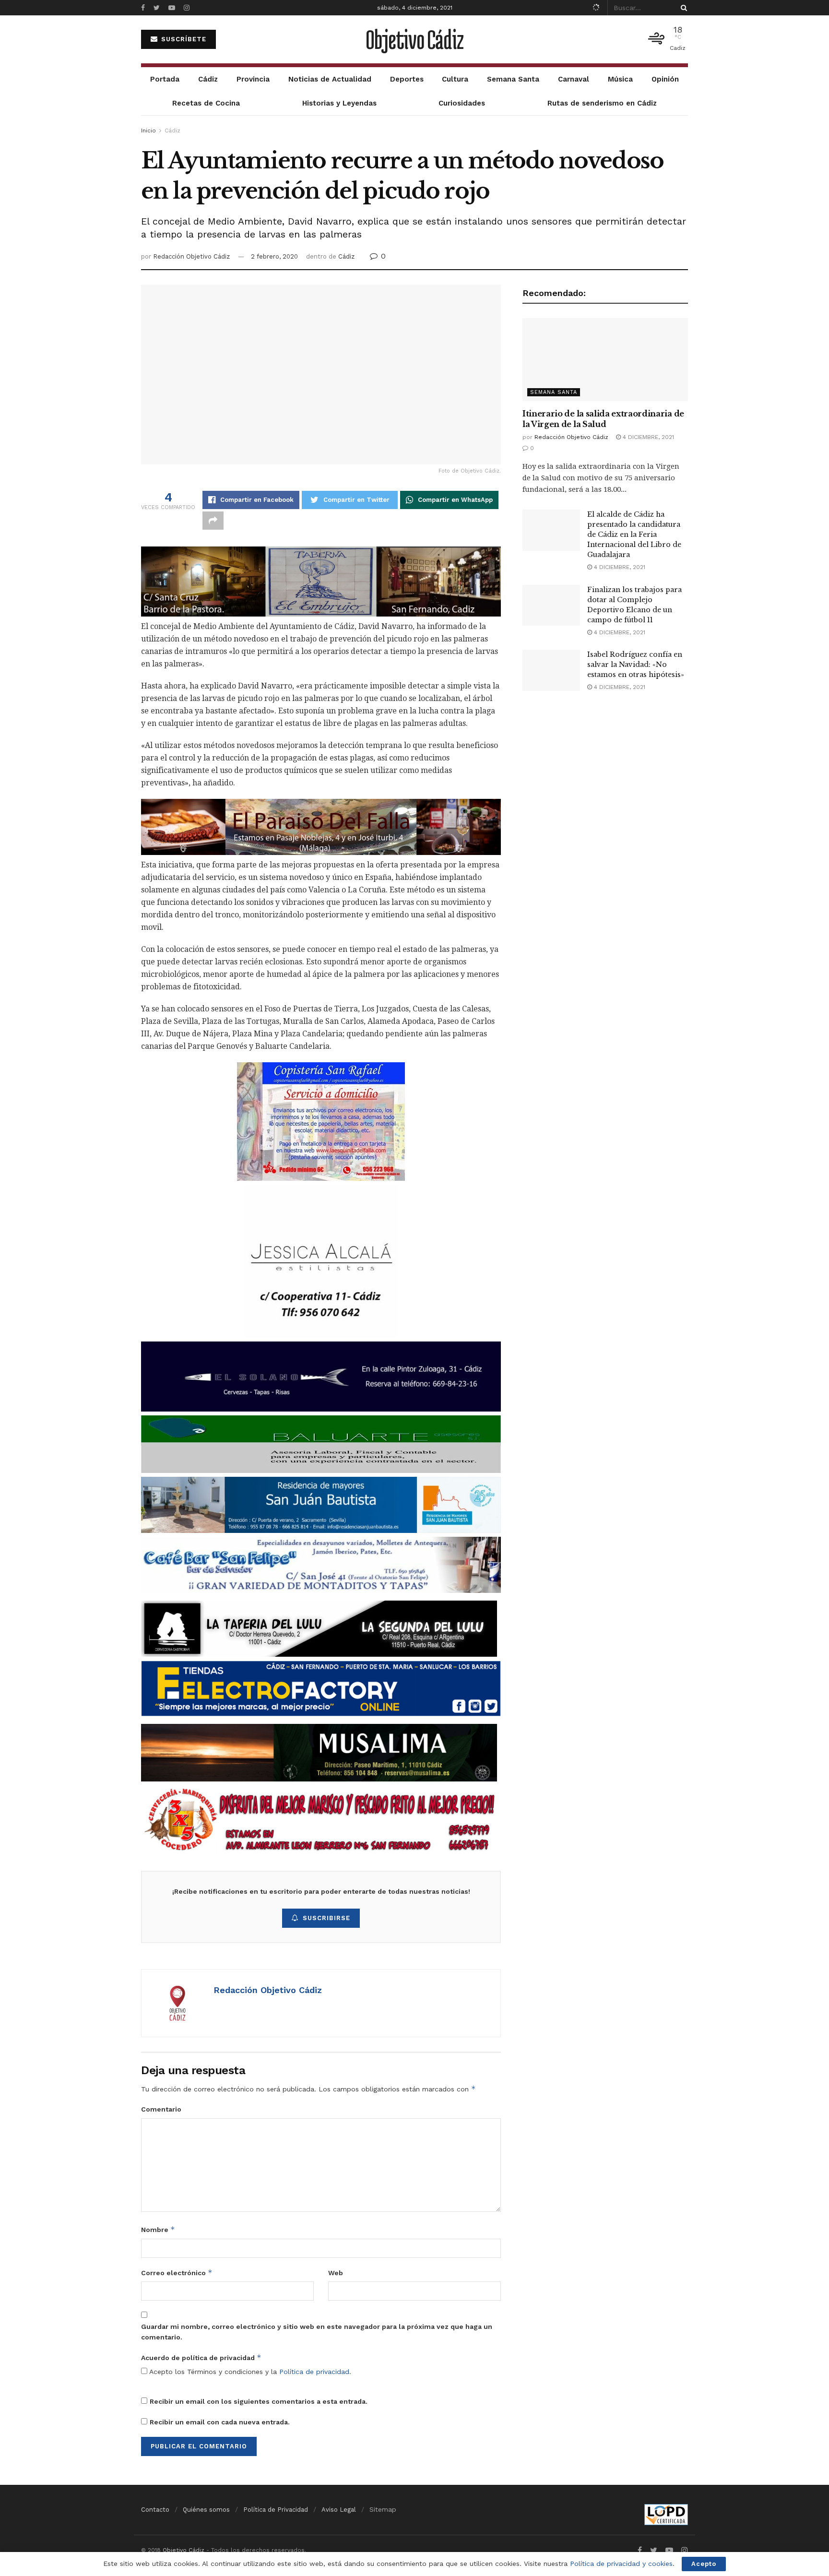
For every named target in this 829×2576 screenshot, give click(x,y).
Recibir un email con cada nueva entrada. (220, 2422)
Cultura (455, 79)
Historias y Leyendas (339, 103)
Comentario (161, 2109)
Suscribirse (326, 1918)
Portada (165, 79)
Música (620, 79)
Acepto (704, 2564)
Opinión (665, 79)
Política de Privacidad (276, 2510)
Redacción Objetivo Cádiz (191, 256)
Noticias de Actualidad (330, 79)
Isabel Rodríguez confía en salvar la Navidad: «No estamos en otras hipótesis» (636, 665)
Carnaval (574, 79)
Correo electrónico (177, 2273)
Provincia (253, 79)
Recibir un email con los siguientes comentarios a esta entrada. (259, 2401)
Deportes (407, 79)
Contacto (155, 2510)
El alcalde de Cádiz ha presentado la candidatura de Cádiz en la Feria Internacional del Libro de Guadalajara (634, 534)
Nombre (158, 2229)
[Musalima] (319, 1752)
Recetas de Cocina (206, 103)
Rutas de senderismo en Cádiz (602, 103)
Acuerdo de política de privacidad (201, 2357)
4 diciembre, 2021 (647, 437)
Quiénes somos (206, 2510)
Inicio (148, 131)
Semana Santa (513, 79)
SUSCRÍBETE (183, 39)
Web (336, 2273)
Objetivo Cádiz (414, 39)
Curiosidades (462, 103)
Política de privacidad (314, 2372)
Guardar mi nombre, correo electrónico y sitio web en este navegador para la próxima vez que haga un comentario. (317, 2332)
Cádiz (208, 79)
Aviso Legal (339, 2510)
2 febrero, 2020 (274, 256)
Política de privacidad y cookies (621, 2564)
